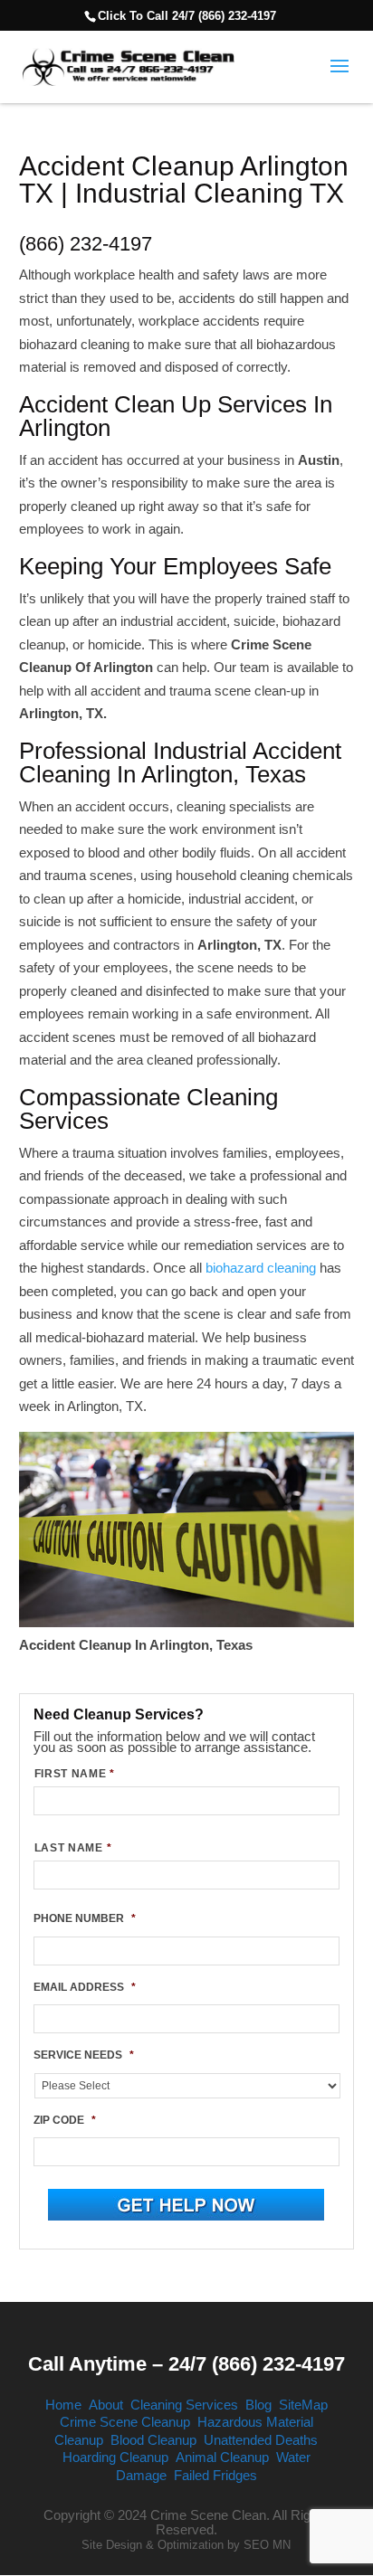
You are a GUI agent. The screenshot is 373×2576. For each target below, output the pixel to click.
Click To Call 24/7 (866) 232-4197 (187, 16)
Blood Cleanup (153, 2440)
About (106, 2405)
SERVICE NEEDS (84, 2055)
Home (63, 2405)
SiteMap (303, 2405)
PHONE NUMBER (85, 1918)
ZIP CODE (65, 2120)
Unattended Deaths (261, 2440)
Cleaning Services (184, 2405)
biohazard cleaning (261, 1268)
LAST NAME (73, 1848)
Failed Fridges (215, 2475)
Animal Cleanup (222, 2457)
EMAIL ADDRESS (85, 1987)
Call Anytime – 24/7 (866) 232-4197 (186, 2364)
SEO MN (267, 2545)
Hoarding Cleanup (115, 2457)
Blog (258, 2405)
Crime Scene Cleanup (125, 2422)
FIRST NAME (75, 1774)
